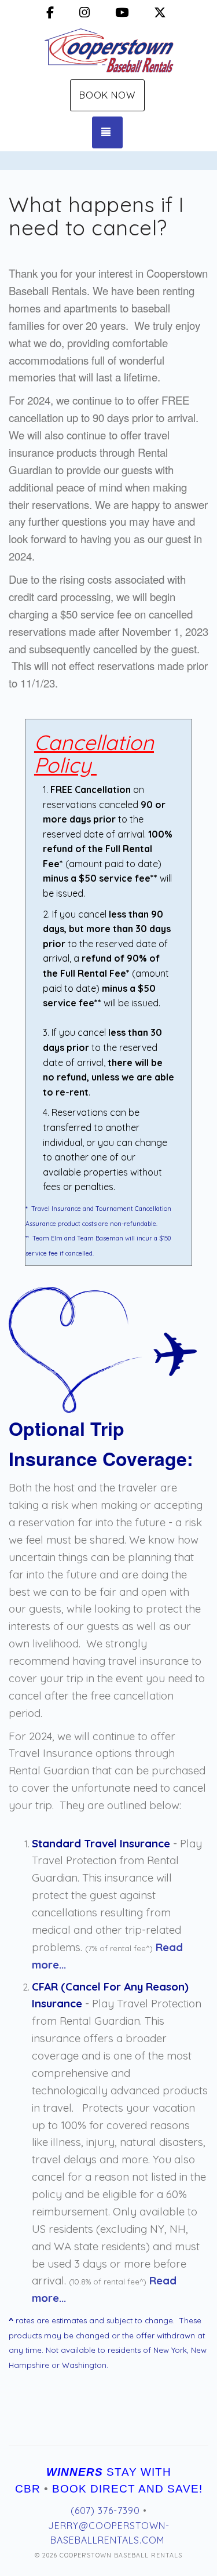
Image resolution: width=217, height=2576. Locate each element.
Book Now (107, 95)
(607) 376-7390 (105, 2510)
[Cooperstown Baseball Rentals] (108, 51)
